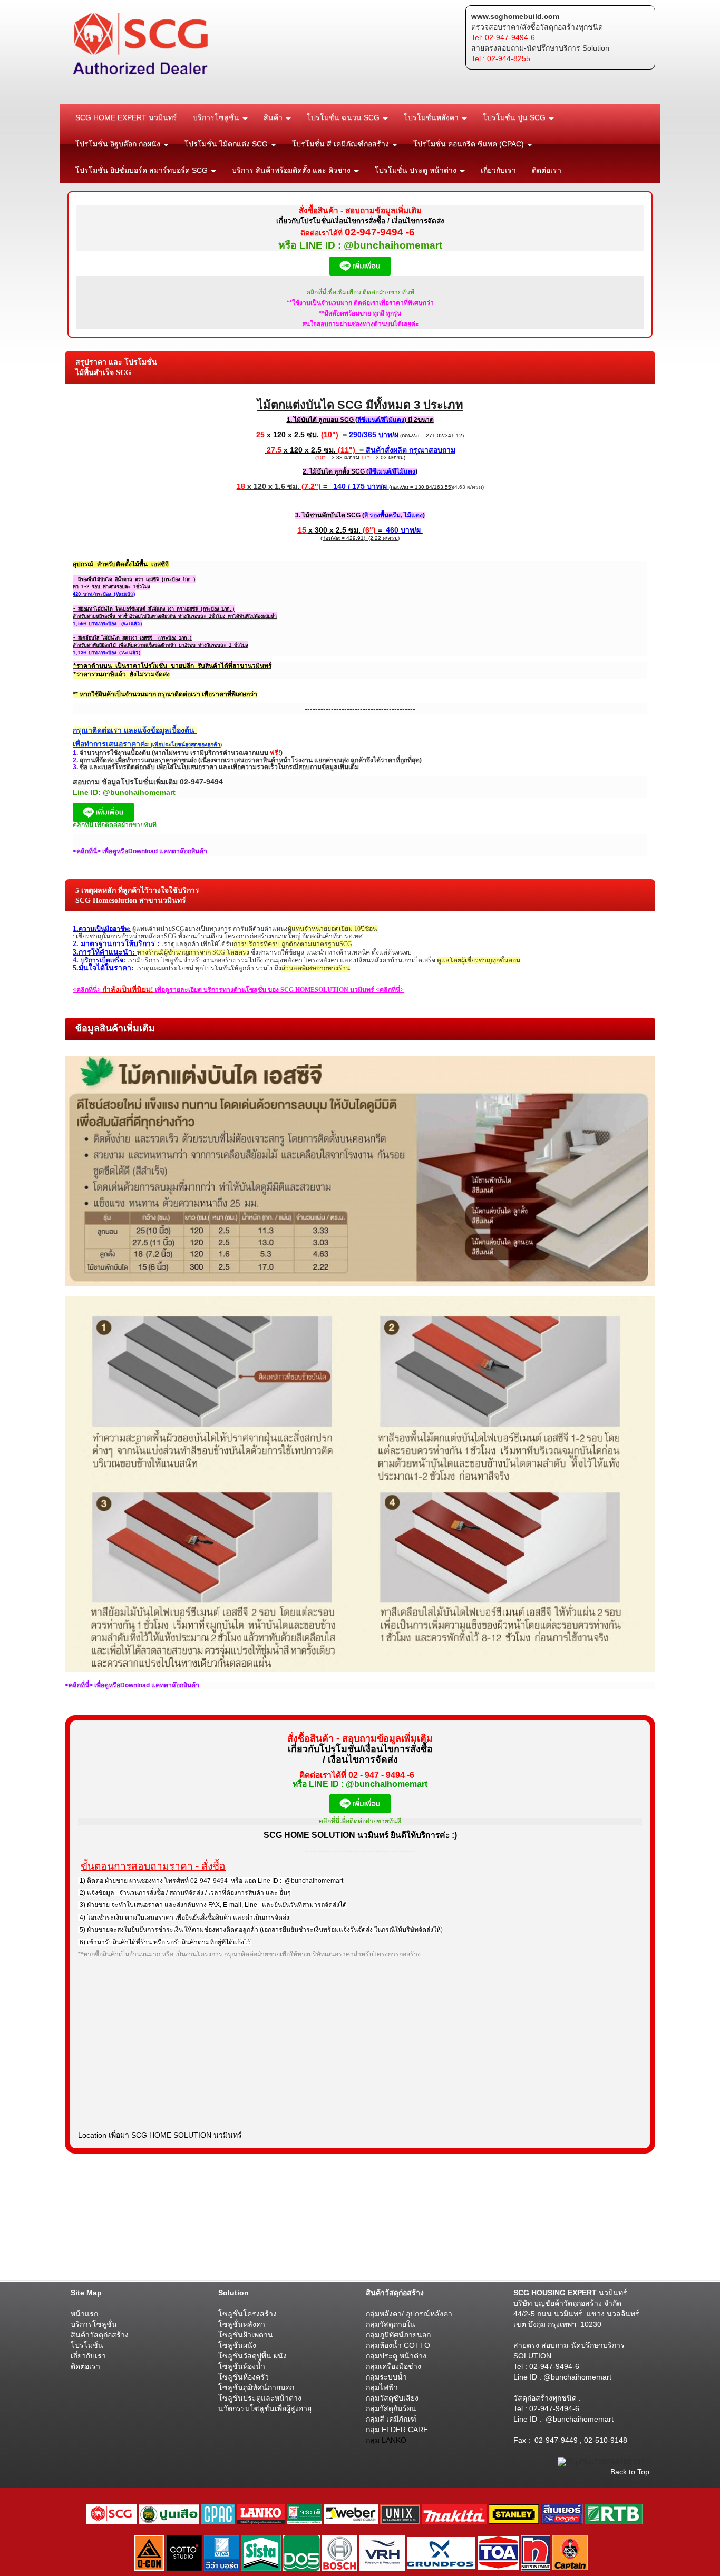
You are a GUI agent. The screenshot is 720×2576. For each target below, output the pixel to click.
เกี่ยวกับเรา (498, 170)
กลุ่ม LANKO (386, 2440)
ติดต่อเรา (547, 170)
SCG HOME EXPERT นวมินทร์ (126, 117)
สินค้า (274, 117)
